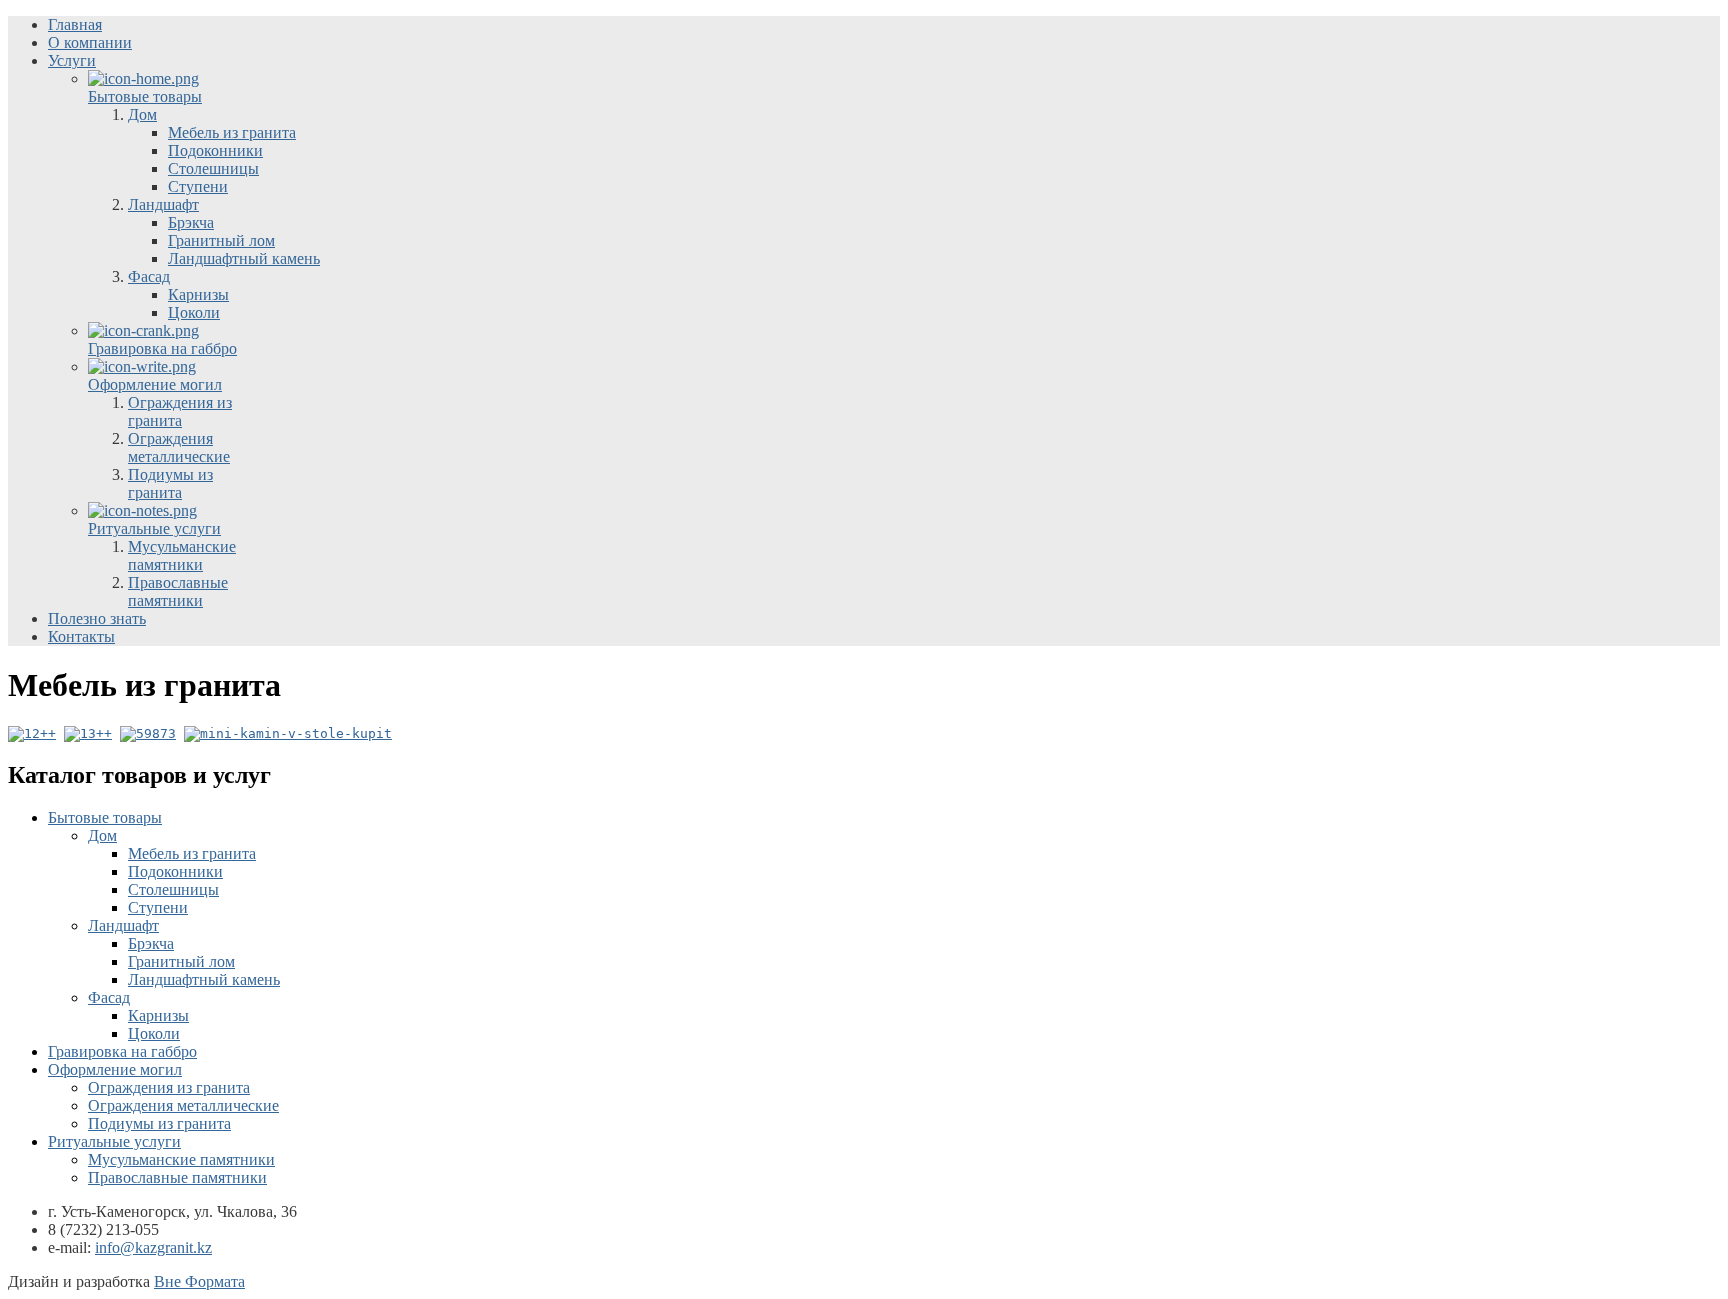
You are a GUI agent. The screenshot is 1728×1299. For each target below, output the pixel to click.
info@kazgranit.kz (153, 1247)
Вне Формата (199, 1281)
